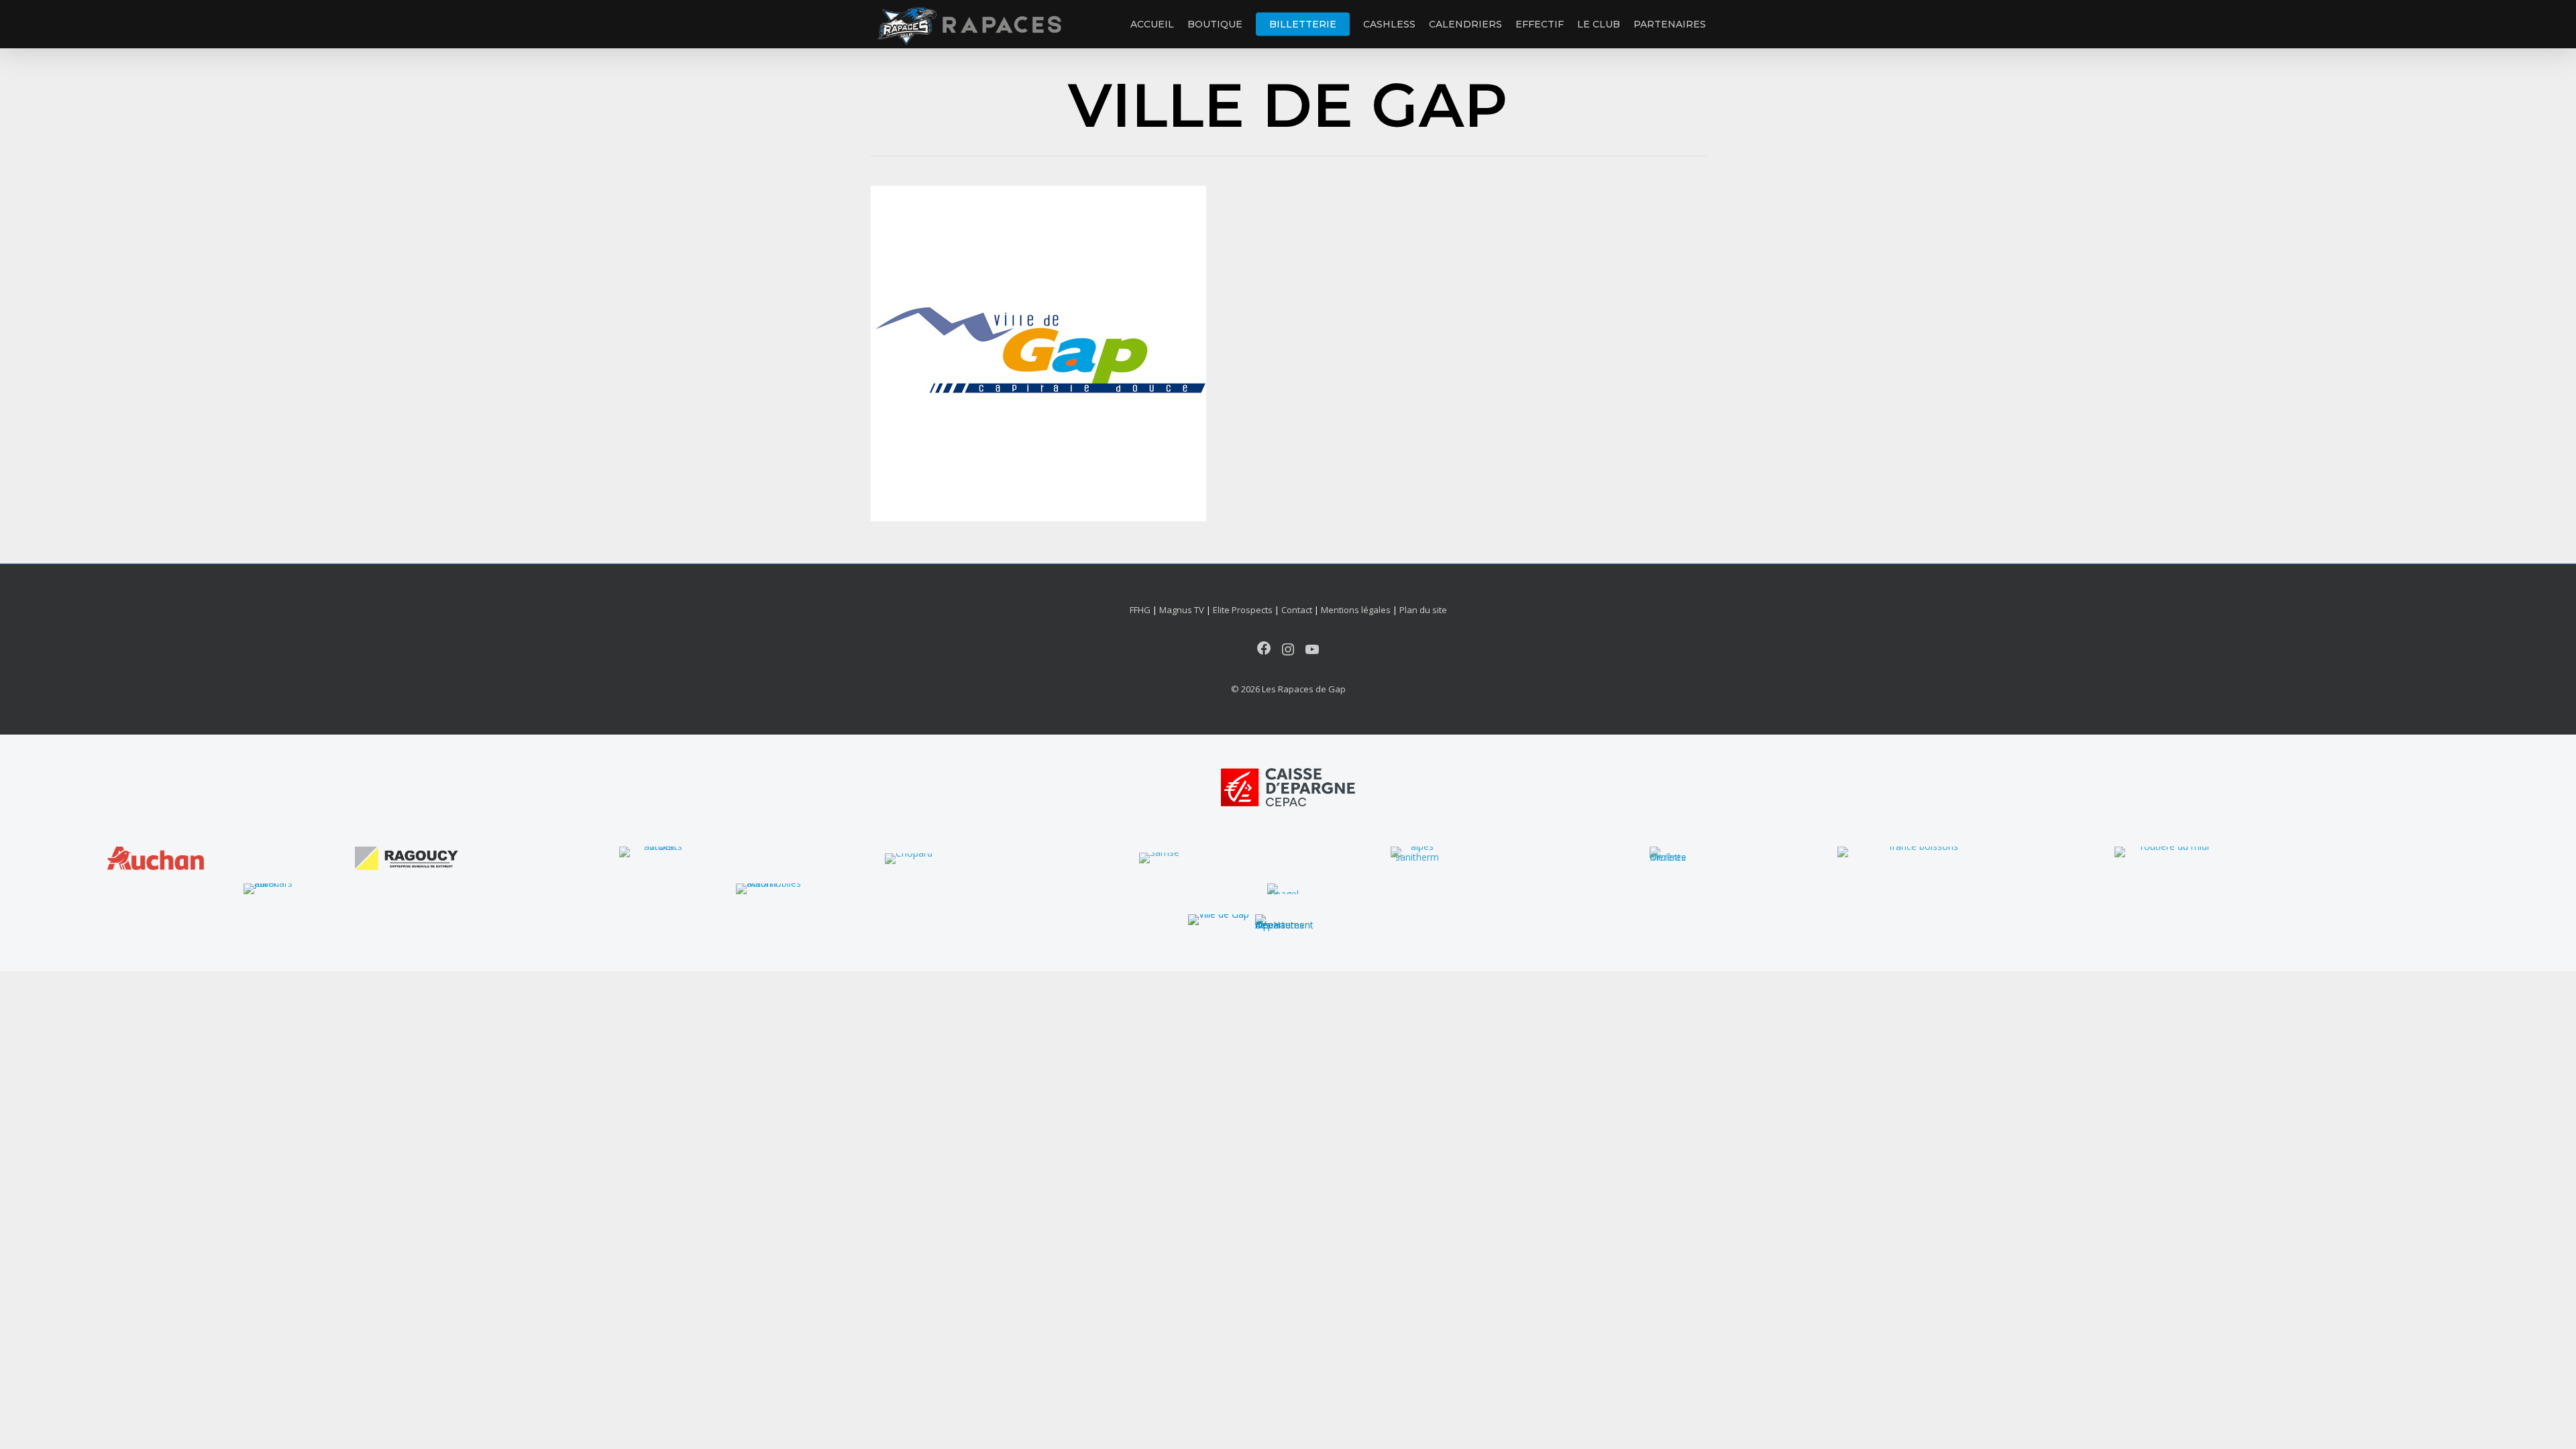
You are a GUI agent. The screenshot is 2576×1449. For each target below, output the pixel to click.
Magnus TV (1182, 610)
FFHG (1140, 610)
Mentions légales (1356, 610)
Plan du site (1423, 610)
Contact (1297, 610)
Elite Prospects (1243, 610)
